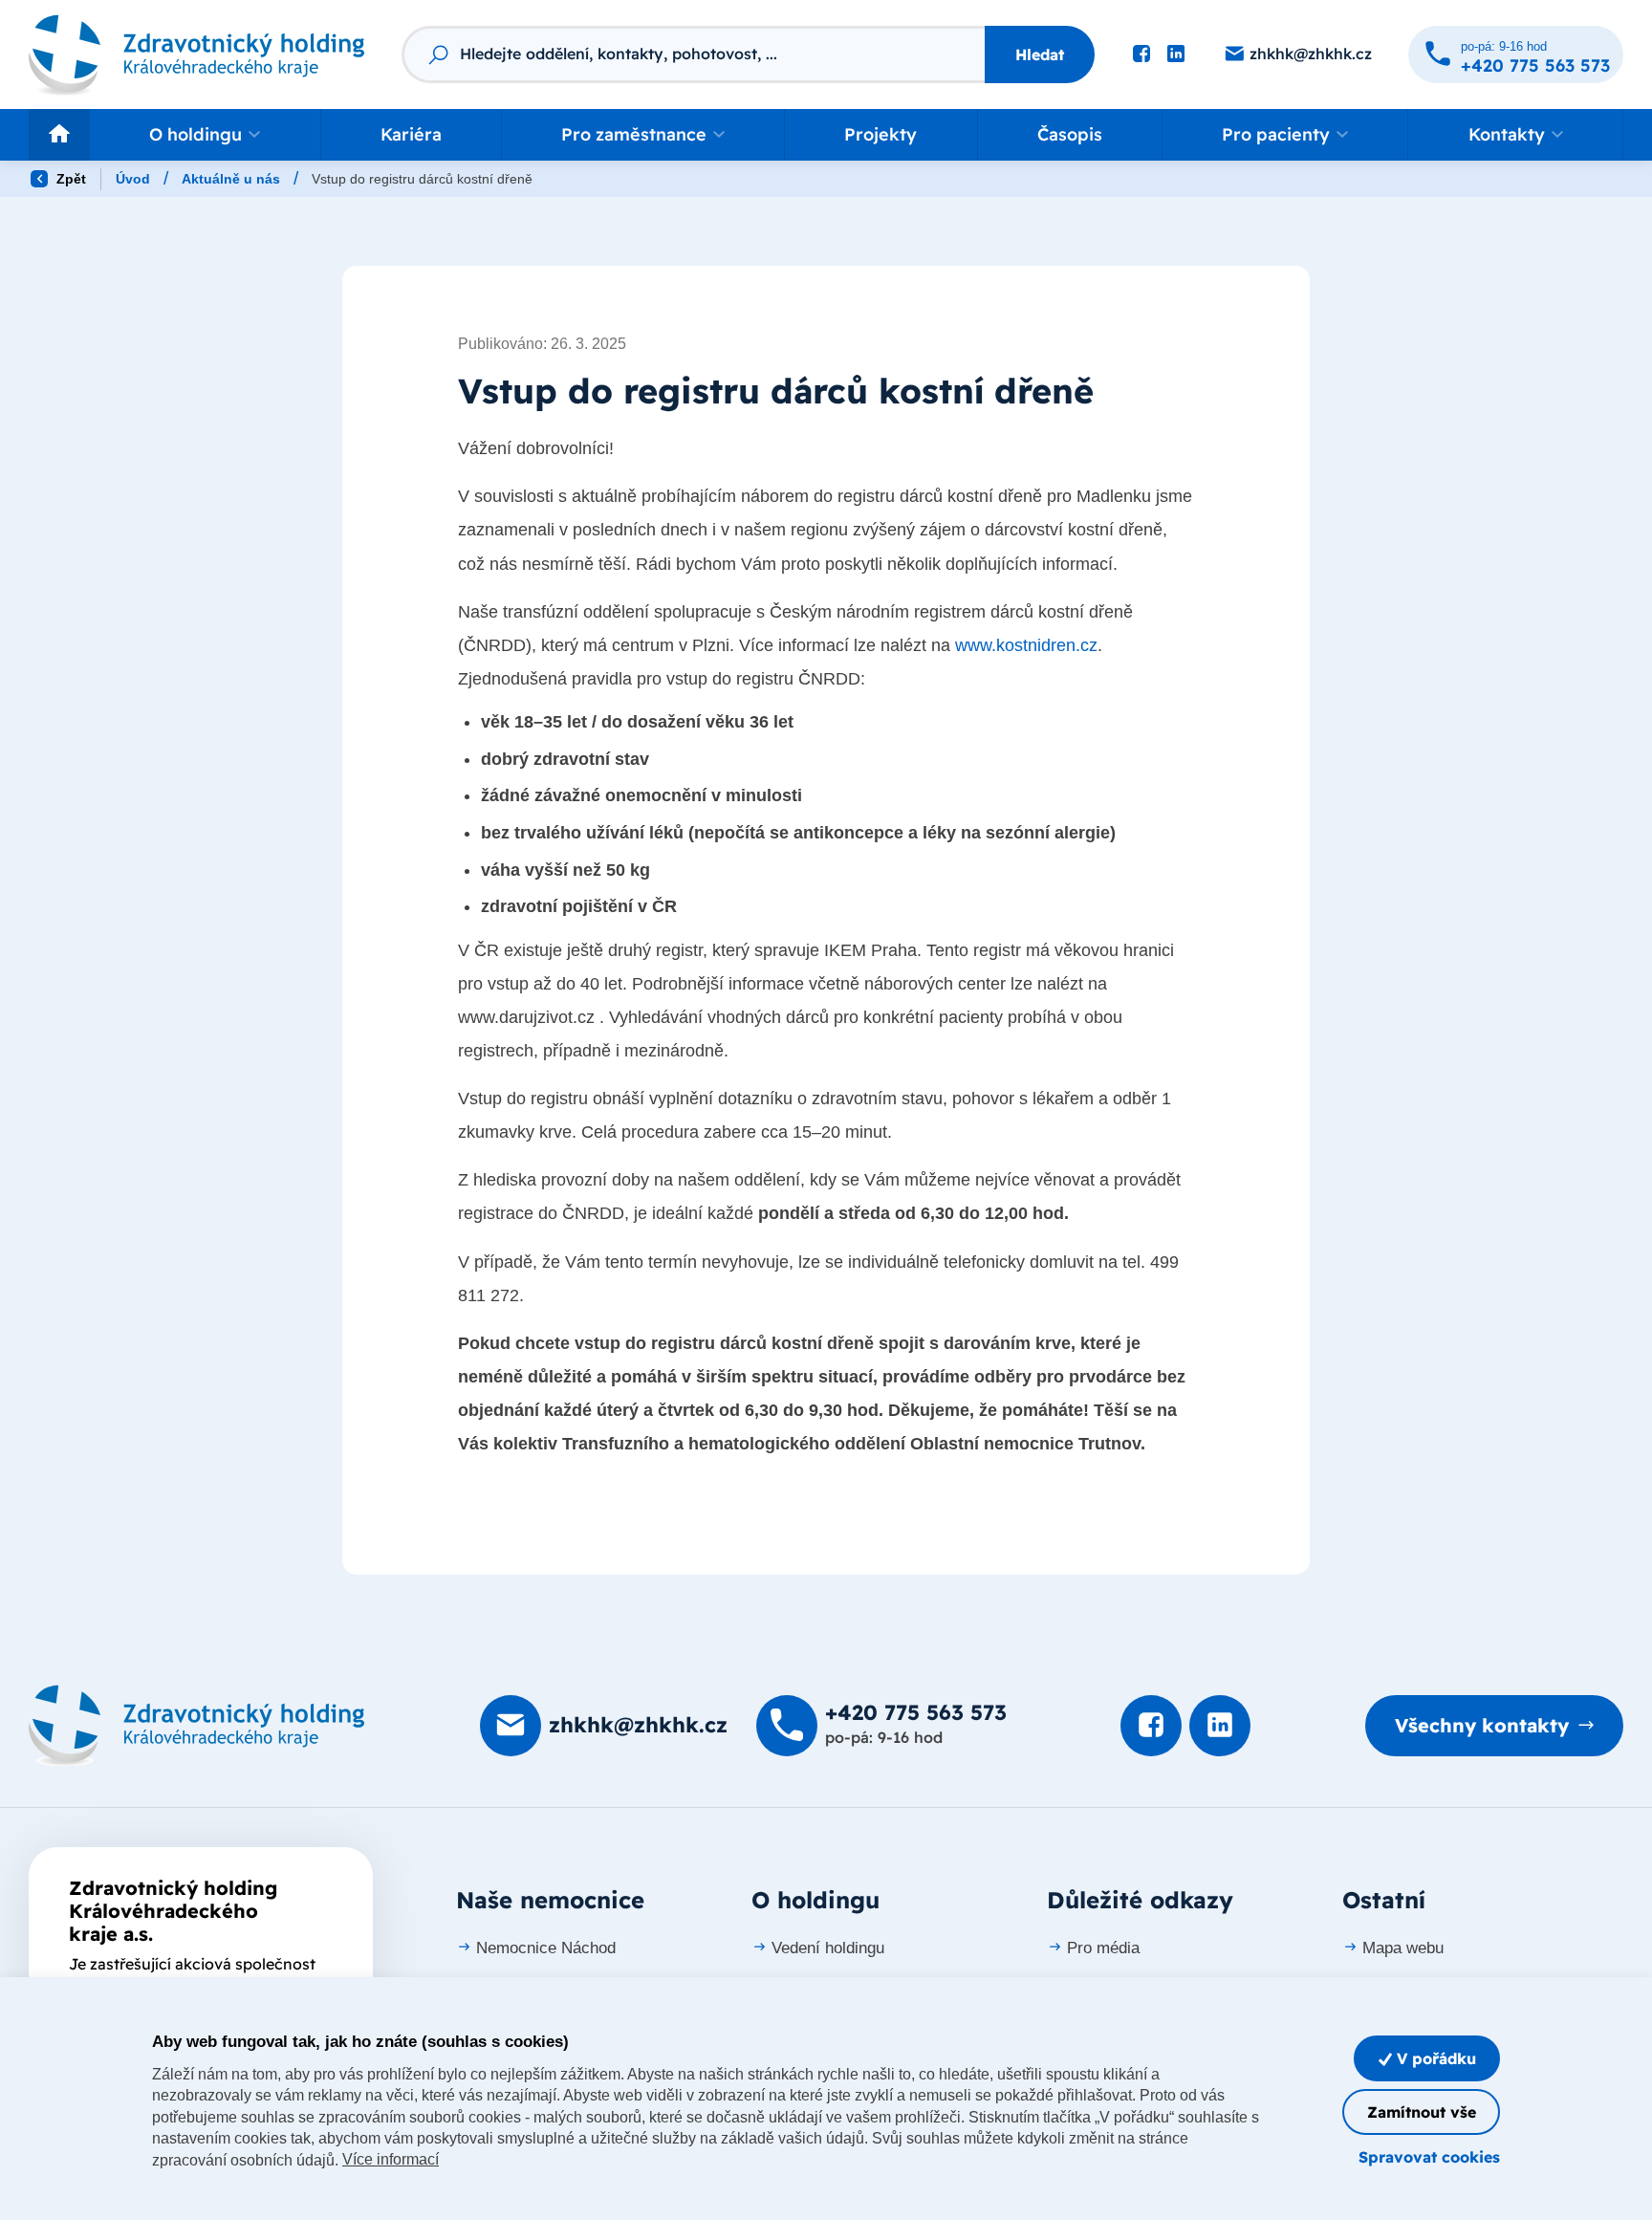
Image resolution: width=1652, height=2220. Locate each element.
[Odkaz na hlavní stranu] (197, 54)
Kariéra (411, 134)
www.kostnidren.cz (1026, 645)
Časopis (1070, 134)
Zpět (69, 179)
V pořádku (1434, 2058)
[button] (205, 135)
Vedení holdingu (828, 1948)
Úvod (133, 179)
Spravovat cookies (1429, 2157)
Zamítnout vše (1422, 2112)
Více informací (391, 2159)
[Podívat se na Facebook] (1141, 54)
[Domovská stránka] (197, 1726)
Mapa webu (1403, 1948)
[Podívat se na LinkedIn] (1176, 54)
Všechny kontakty (1482, 1725)
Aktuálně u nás (231, 179)
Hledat (1040, 54)
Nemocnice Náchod (546, 1948)
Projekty (880, 134)
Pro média (1103, 1948)
